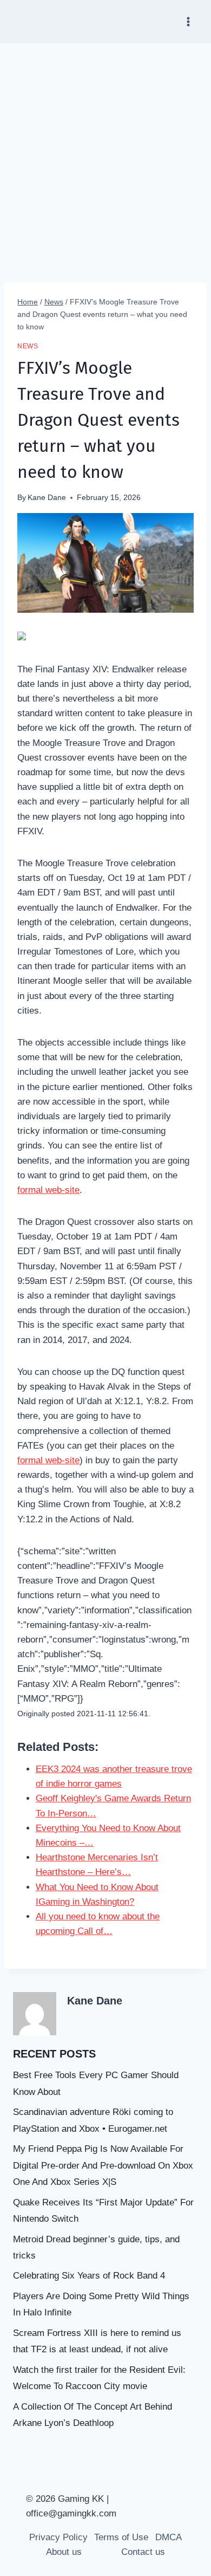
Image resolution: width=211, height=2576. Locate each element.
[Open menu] (188, 21)
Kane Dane (47, 498)
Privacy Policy (58, 2537)
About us (64, 2552)
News (28, 346)
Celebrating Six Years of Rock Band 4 (89, 2276)
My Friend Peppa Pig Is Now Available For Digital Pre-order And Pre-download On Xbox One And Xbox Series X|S (103, 2165)
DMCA (169, 2537)
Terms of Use (121, 2537)
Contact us (143, 2552)
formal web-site (48, 1190)
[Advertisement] (105, 154)
